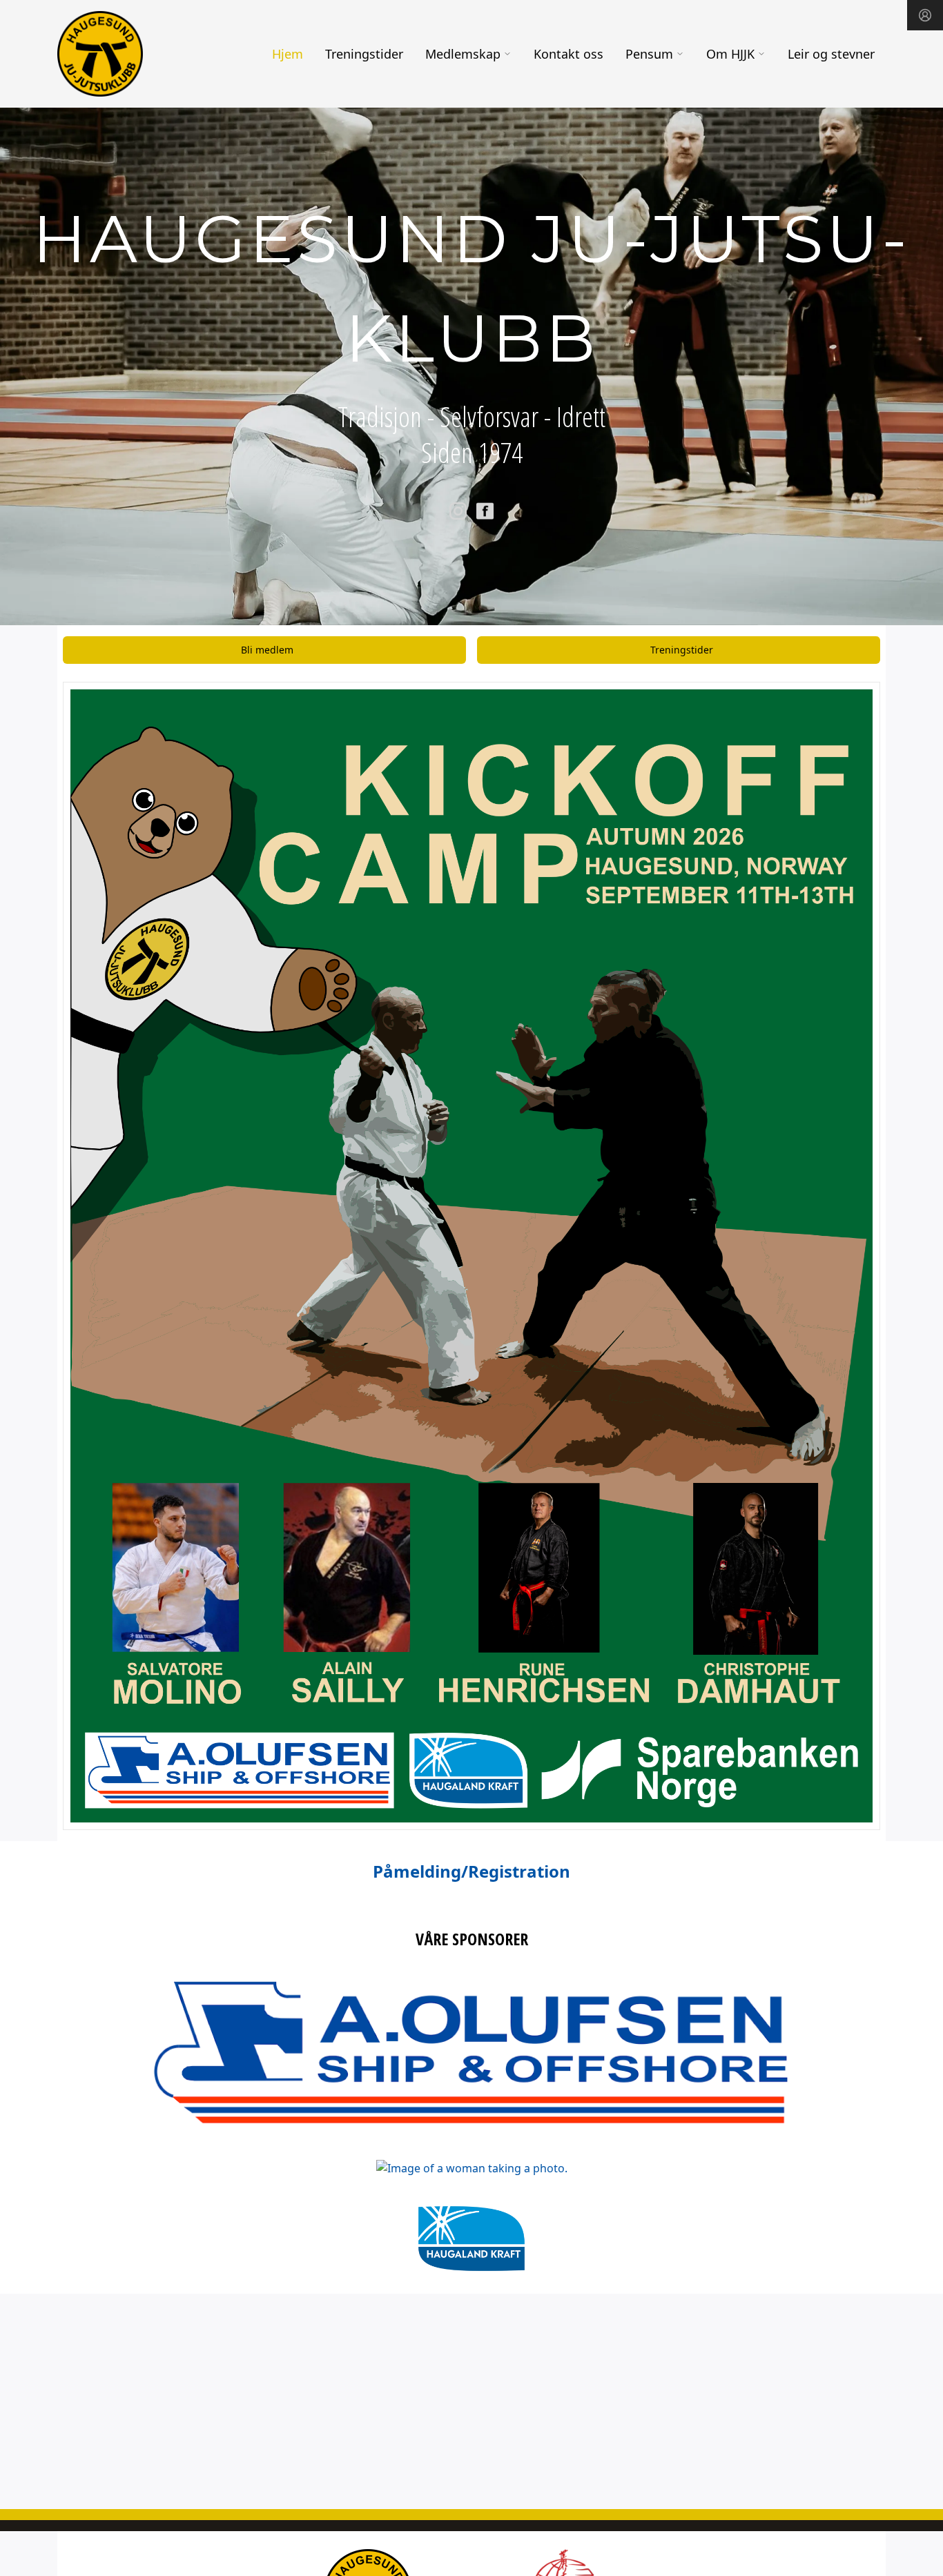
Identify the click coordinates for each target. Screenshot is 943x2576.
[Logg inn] (925, 15)
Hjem (288, 54)
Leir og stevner (831, 54)
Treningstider (364, 54)
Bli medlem (267, 650)
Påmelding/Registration (471, 1871)
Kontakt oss (568, 54)
